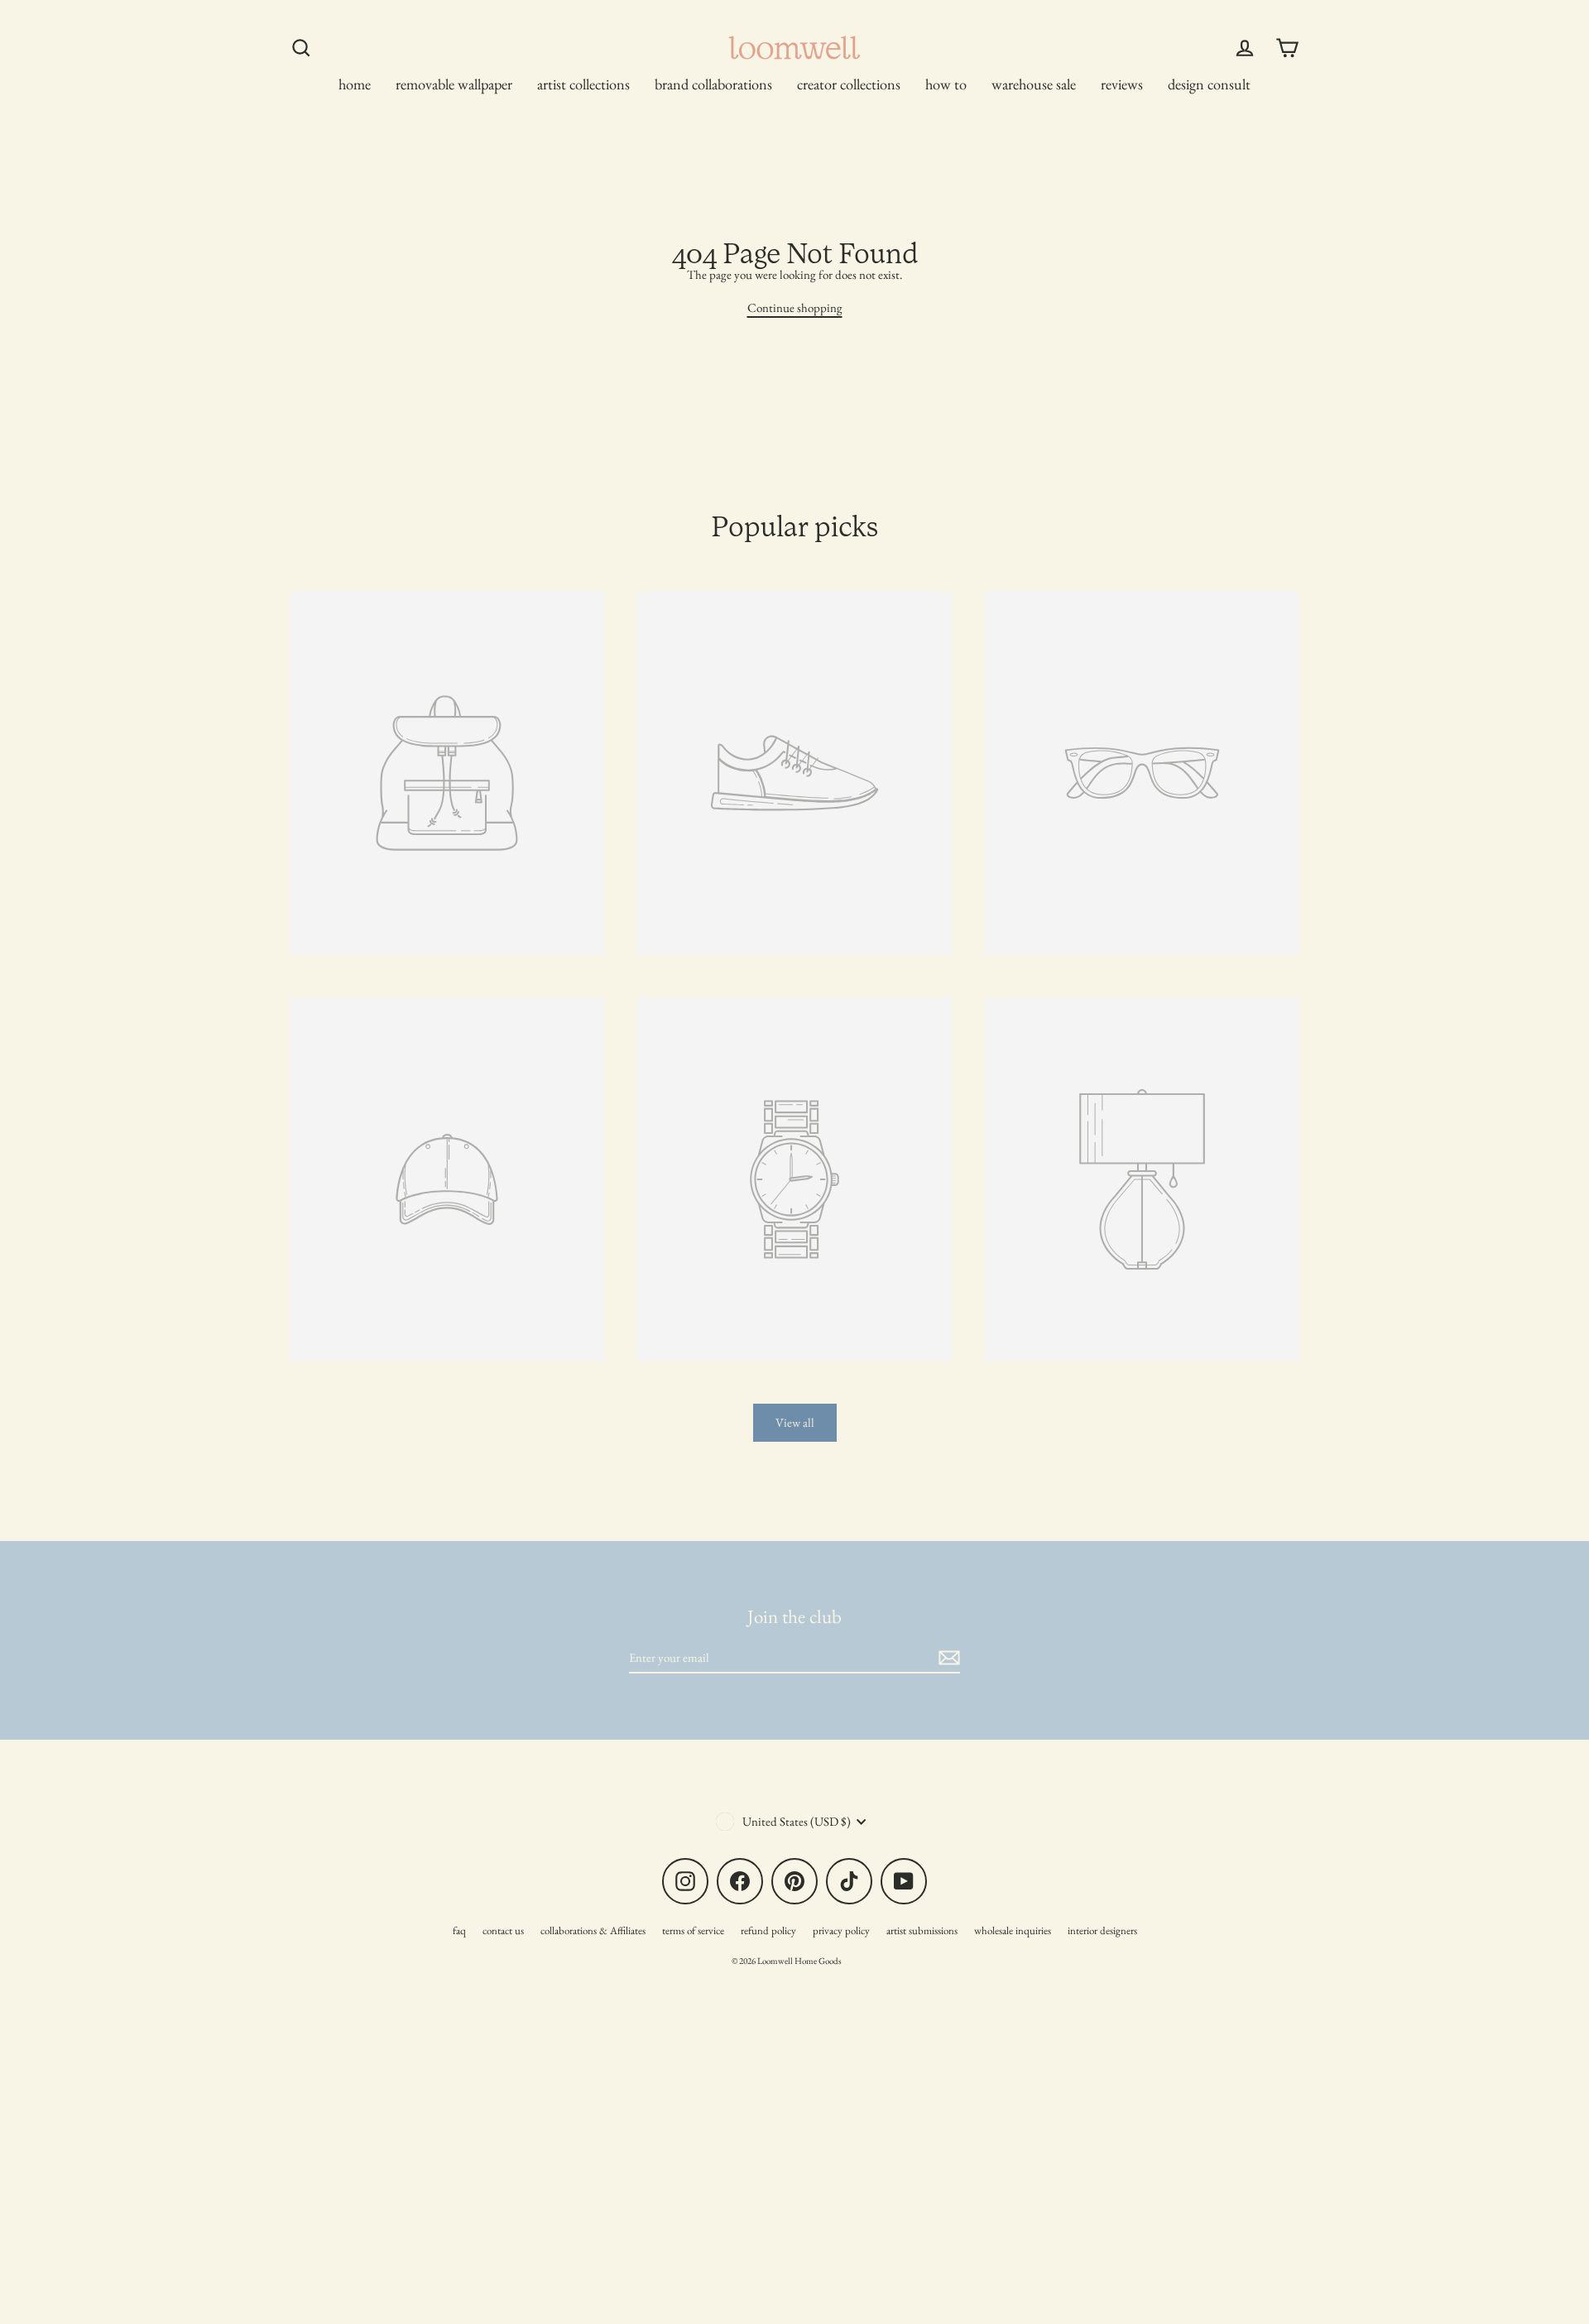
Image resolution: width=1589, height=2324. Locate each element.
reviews (1122, 84)
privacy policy (841, 1930)
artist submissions (922, 1930)
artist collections (583, 84)
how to (946, 84)
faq (459, 1930)
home (355, 84)
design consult (1209, 84)
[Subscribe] (947, 1658)
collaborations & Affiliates (593, 1930)
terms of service (693, 1930)
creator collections (849, 84)
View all (795, 1422)
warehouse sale (1034, 84)
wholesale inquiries (1013, 1930)
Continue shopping (795, 307)
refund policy (768, 1930)
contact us (503, 1930)
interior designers (1102, 1930)
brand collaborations (713, 84)
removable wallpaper (454, 84)
